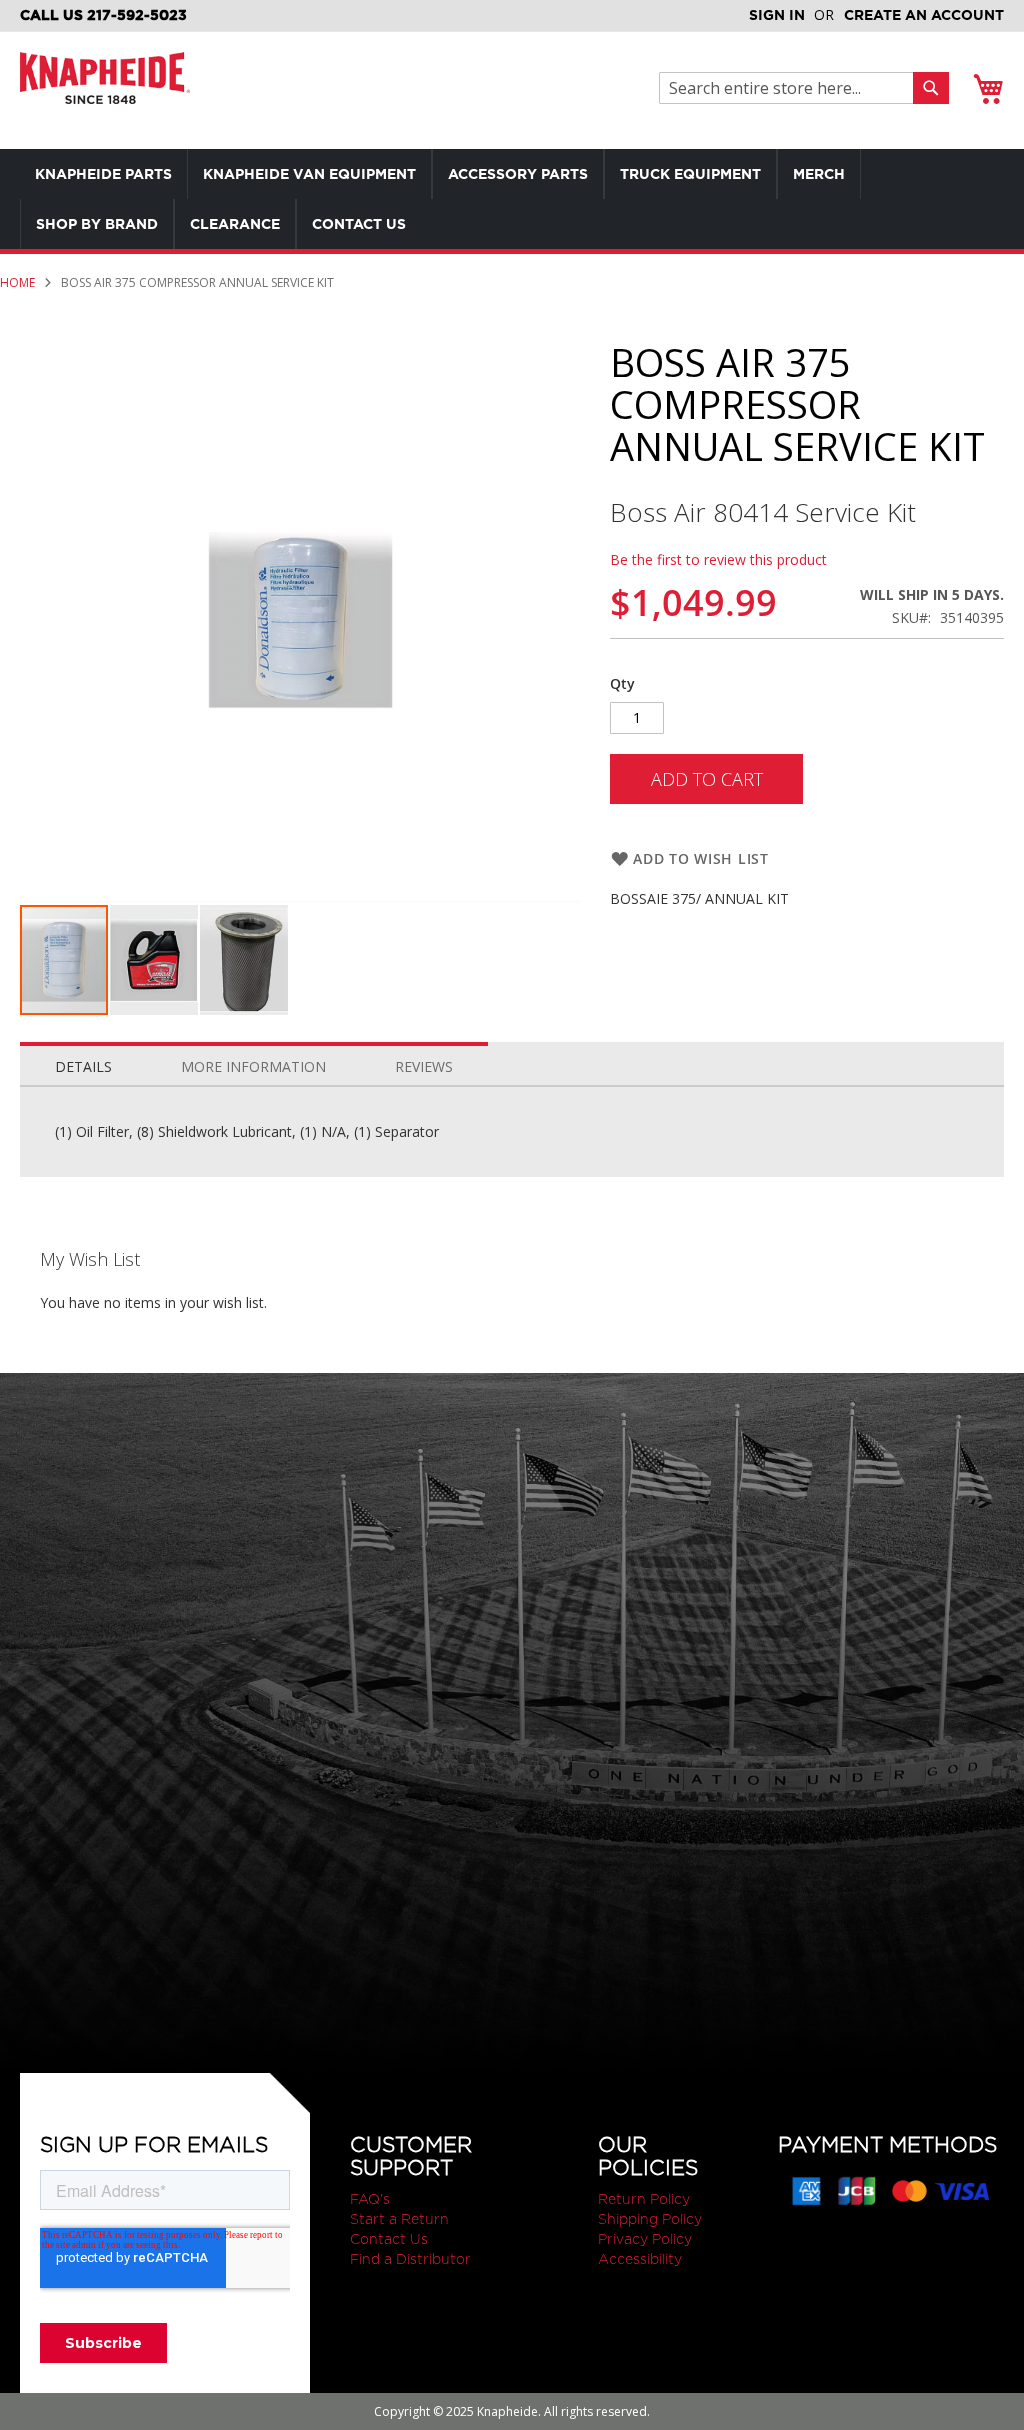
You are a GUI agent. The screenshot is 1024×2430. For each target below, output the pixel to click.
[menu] (512, 199)
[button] (155, 960)
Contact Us (389, 2239)
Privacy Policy (645, 2239)
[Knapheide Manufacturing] (105, 90)
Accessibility (640, 2259)
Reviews (424, 1066)
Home (17, 282)
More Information (253, 1066)
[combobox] (791, 88)
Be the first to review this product (718, 559)
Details (83, 1066)
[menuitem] (103, 174)
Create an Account (924, 15)
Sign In (777, 15)
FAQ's (370, 2199)
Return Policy (644, 2199)
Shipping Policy (650, 2219)
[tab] (83, 1062)
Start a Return (399, 2219)
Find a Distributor (410, 2259)
